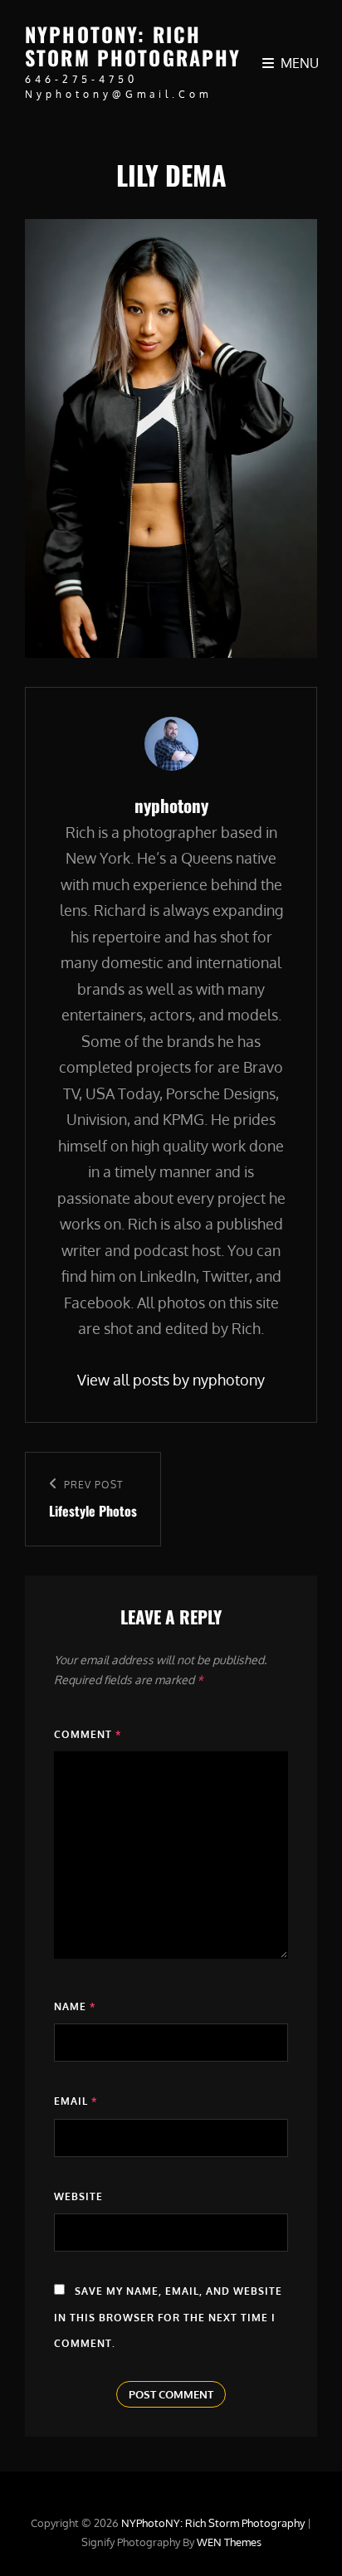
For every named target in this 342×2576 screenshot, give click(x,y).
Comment (88, 1734)
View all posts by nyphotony (171, 1380)
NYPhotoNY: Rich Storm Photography (133, 46)
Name (75, 2006)
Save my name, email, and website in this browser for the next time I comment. (168, 2317)
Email (76, 2101)
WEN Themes (229, 2542)
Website (78, 2196)
